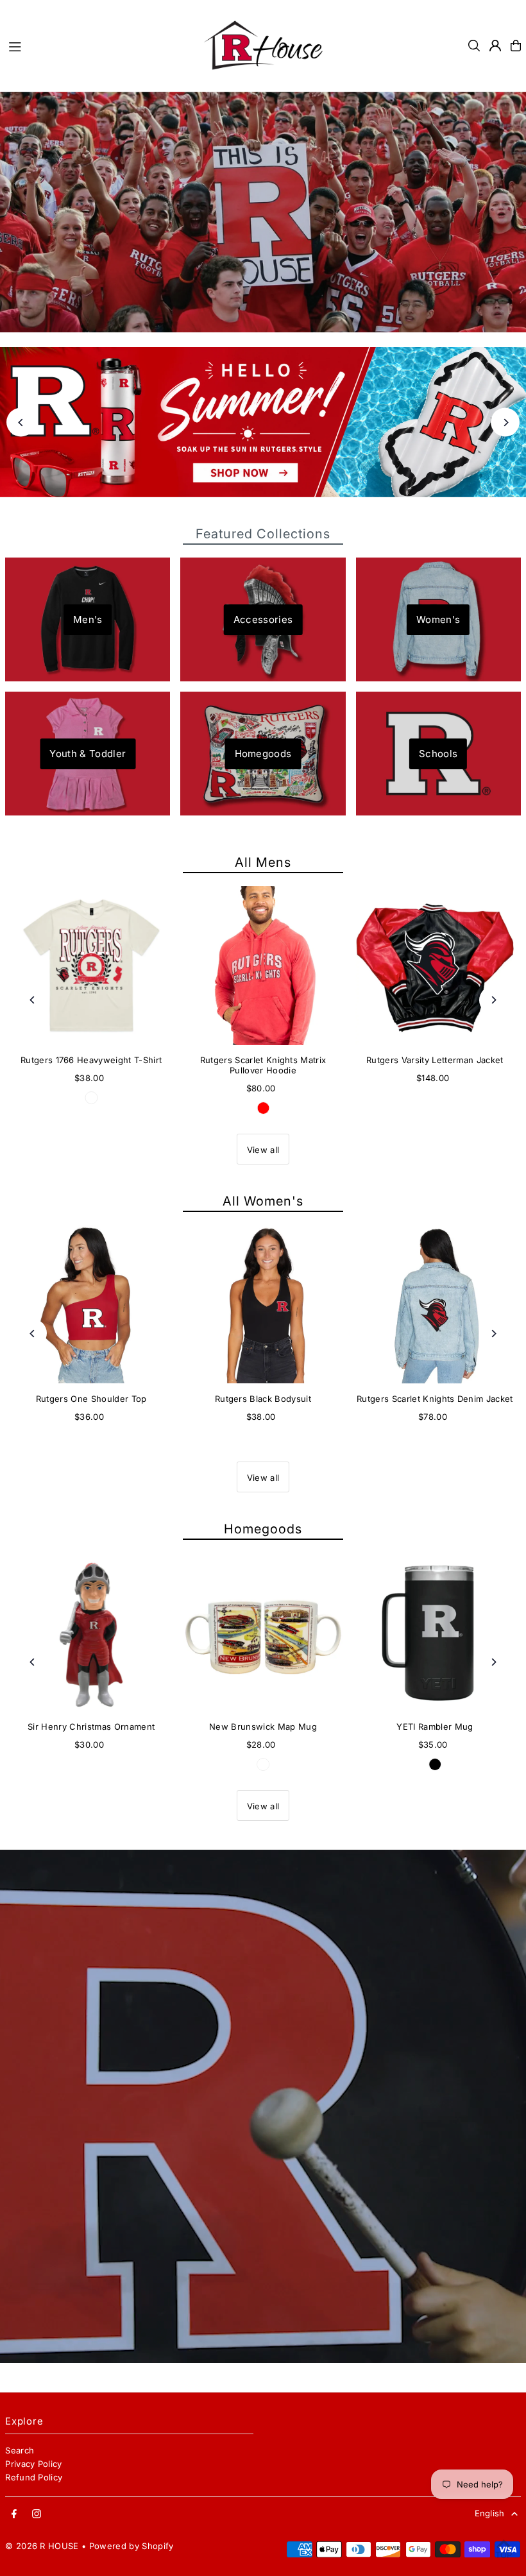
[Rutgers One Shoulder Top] (91, 1304)
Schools (438, 754)
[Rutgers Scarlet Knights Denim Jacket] (435, 1304)
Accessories (263, 619)
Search (20, 2450)
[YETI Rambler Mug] (435, 1632)
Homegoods (263, 754)
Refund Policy (34, 2477)
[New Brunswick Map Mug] (263, 1632)
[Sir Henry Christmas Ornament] (91, 1632)
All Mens (263, 862)
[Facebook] (14, 2514)
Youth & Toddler (88, 754)
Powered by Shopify (131, 2546)
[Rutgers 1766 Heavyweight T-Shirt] (91, 966)
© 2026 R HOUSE (42, 2546)
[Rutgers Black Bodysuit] (263, 1304)
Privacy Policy (34, 2464)
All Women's (263, 1201)
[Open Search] (474, 46)
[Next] (505, 422)
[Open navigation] (98, 45)
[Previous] (21, 422)
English (490, 2513)
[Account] (495, 46)
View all (263, 1150)
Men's (88, 619)
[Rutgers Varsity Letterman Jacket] (435, 966)
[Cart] (516, 46)
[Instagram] (37, 2514)
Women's (438, 619)
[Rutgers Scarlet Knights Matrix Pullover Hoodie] (263, 966)
